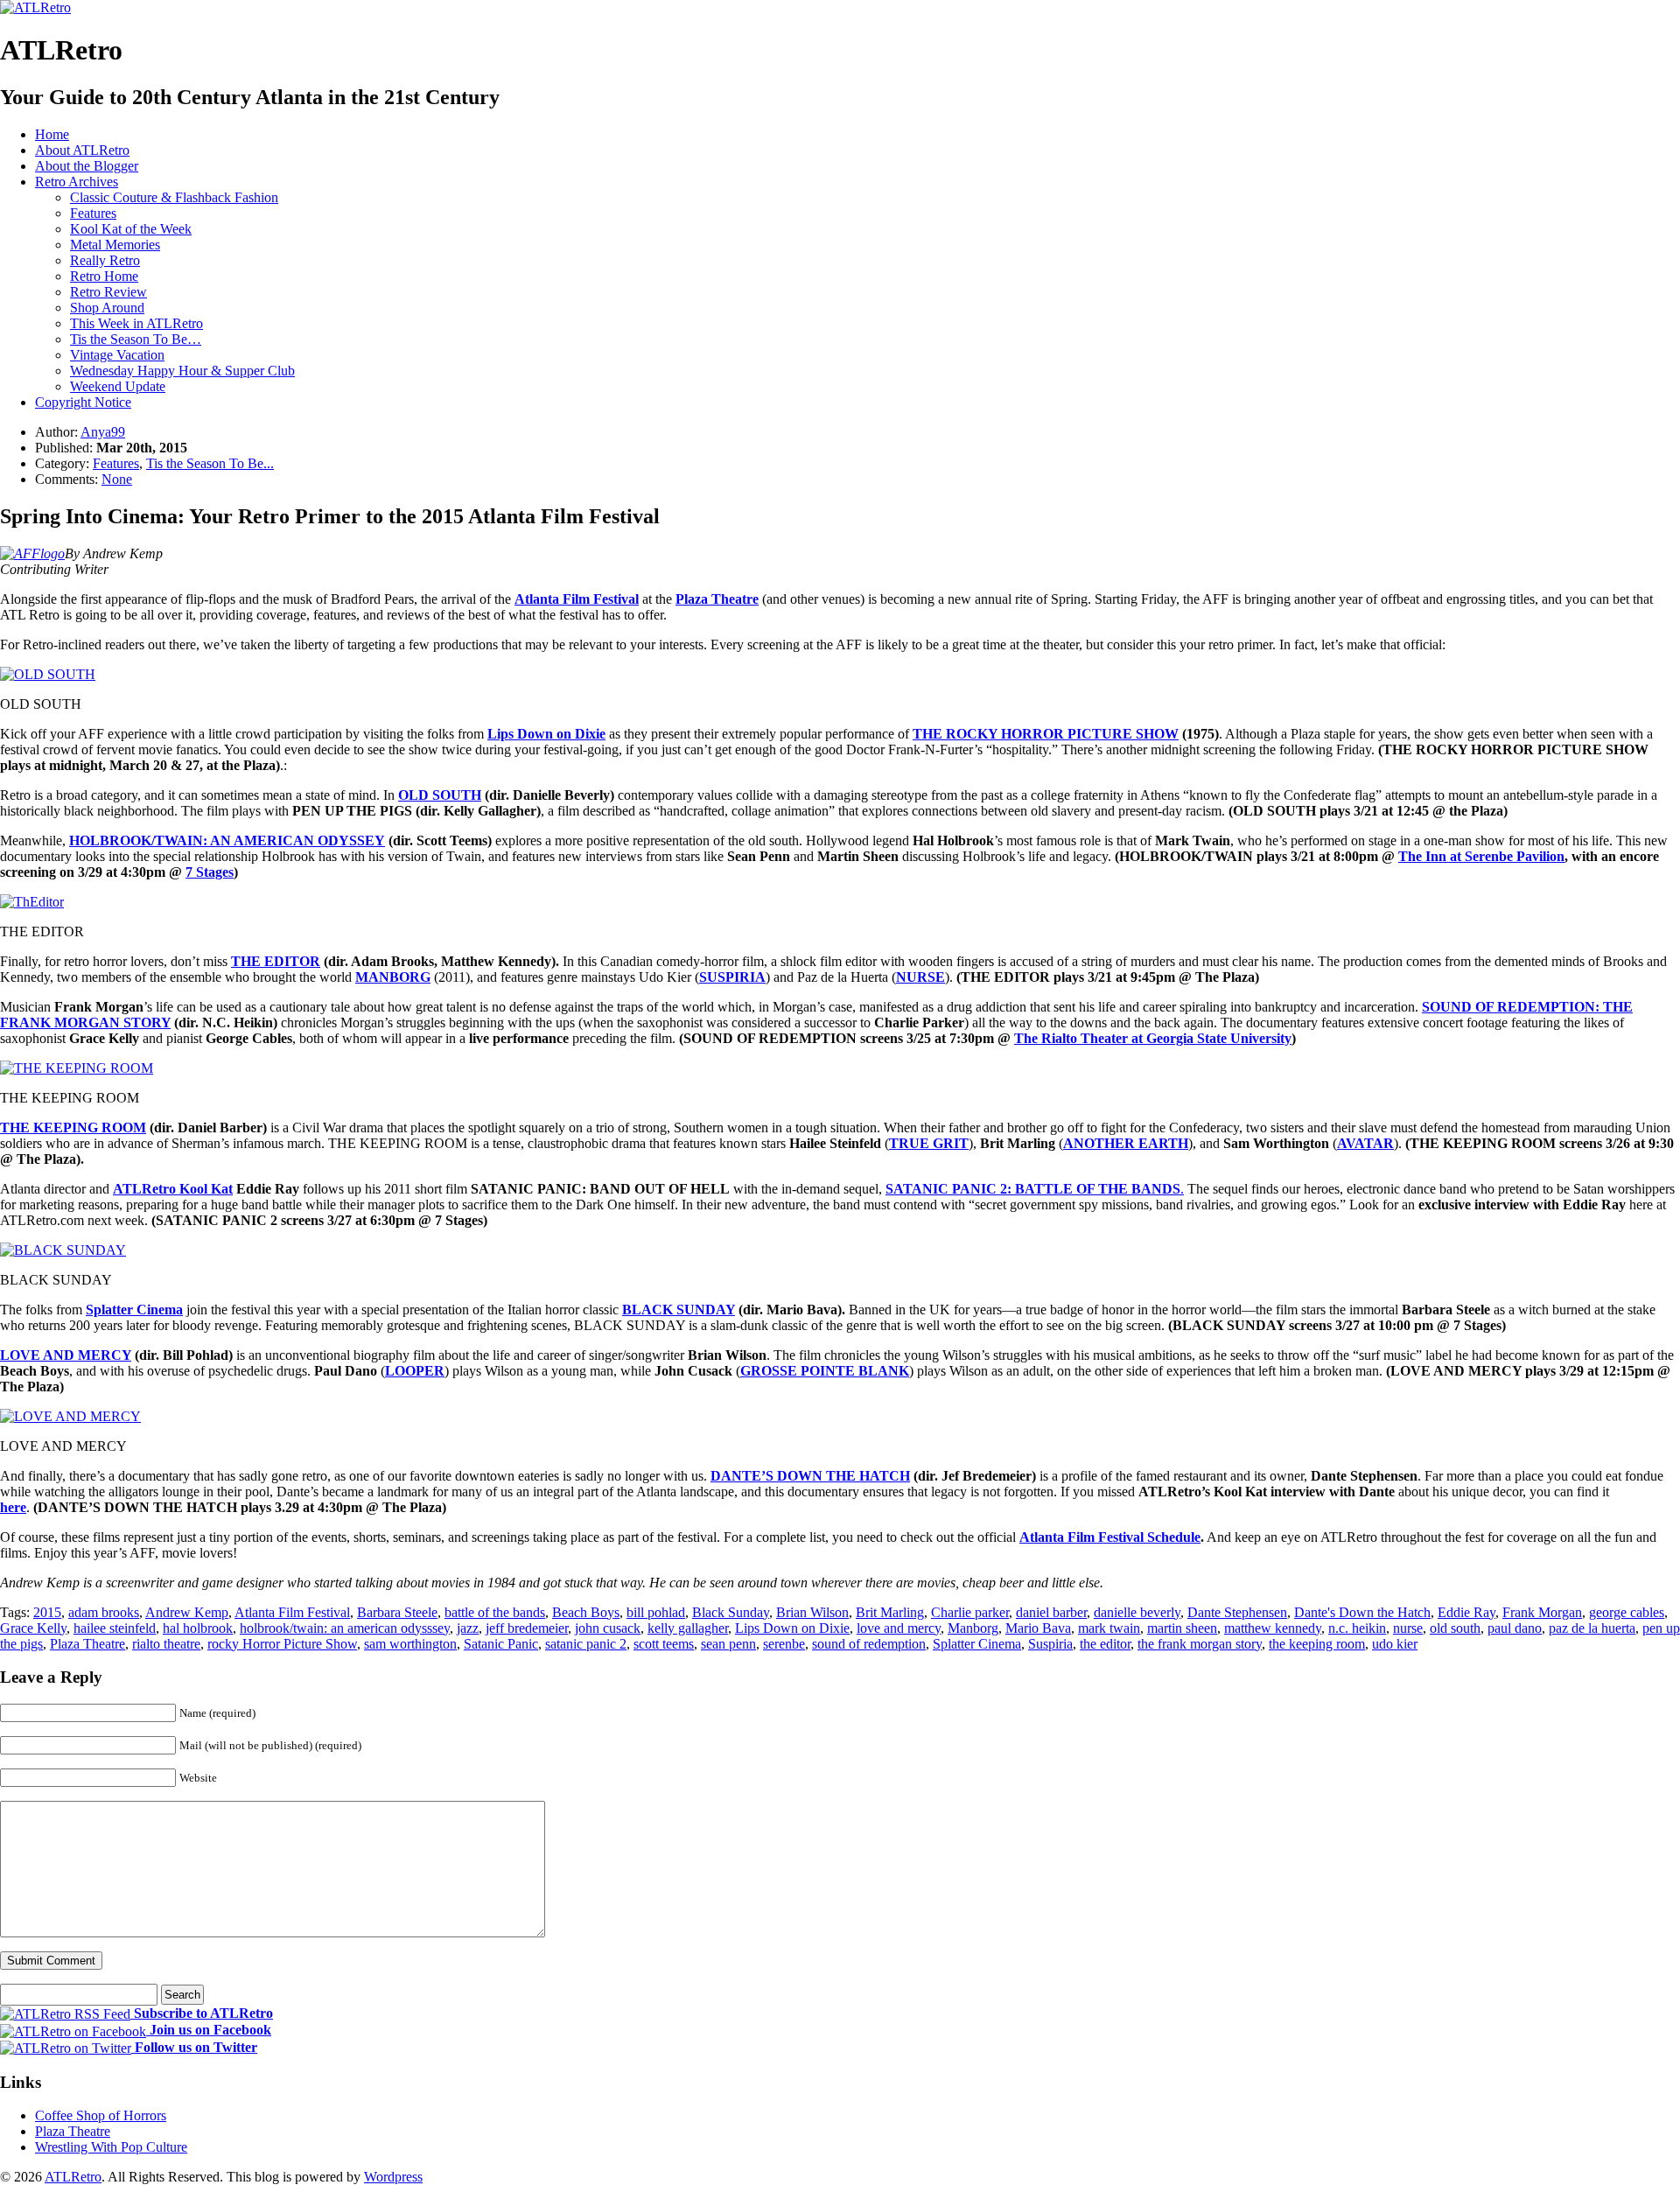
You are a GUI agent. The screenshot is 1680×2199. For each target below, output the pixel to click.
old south (1455, 1628)
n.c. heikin (1357, 1628)
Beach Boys (586, 1612)
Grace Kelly (33, 1628)
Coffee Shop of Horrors (101, 2115)
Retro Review (108, 292)
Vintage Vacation (117, 355)
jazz (468, 1628)
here (13, 1507)
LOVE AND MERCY (66, 1355)
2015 (47, 1612)
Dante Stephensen (1237, 1612)
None (117, 479)
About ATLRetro (82, 150)
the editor (1105, 1644)
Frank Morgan (1542, 1612)
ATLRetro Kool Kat (173, 1189)
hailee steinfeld (115, 1628)
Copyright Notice (83, 402)
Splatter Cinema (977, 1644)
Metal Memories (115, 245)
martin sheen (1182, 1628)
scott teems (664, 1644)
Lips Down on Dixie (792, 1628)
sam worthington (410, 1644)
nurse (1408, 1628)
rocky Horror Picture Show (282, 1644)
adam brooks (104, 1612)
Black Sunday (731, 1612)
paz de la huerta (1592, 1628)
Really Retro (105, 260)
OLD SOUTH (440, 795)
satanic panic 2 (586, 1644)
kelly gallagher (688, 1628)
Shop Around (107, 308)
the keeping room (1317, 1644)
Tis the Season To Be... (210, 463)
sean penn (728, 1644)
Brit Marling (890, 1612)
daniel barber (1051, 1612)
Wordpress (393, 2177)
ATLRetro (73, 2177)
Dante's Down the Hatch (1362, 1612)
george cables (1627, 1612)
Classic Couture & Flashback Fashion (174, 197)
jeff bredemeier (527, 1628)
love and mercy (899, 1628)
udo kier (1395, 1644)
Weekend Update (118, 386)
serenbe (784, 1644)
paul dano (1515, 1628)
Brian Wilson (812, 1612)
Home (52, 134)
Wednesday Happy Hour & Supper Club (182, 371)
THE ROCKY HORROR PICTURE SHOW (1046, 734)
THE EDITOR (276, 961)
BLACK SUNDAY (679, 1310)
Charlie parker (970, 1612)
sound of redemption (869, 1644)
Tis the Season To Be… (136, 339)
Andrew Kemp (187, 1612)
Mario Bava (1038, 1628)
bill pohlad (656, 1612)
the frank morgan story (1200, 1644)
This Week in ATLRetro (136, 323)
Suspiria (1050, 1644)
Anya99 (103, 432)
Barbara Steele (397, 1612)
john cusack (608, 1628)
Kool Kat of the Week (131, 229)
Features (93, 213)
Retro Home (104, 276)
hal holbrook (198, 1628)
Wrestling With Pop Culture (111, 2147)
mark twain (1109, 1628)
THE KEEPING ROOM (73, 1128)
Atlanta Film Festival (292, 1612)
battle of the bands (495, 1612)
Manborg (973, 1628)
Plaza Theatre (87, 1644)
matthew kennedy (1273, 1628)
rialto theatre (166, 1644)
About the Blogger (87, 166)
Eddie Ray (1466, 1612)
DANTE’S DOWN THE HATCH (810, 1476)
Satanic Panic (501, 1644)
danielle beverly (1137, 1612)
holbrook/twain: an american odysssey (345, 1628)
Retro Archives (77, 182)
